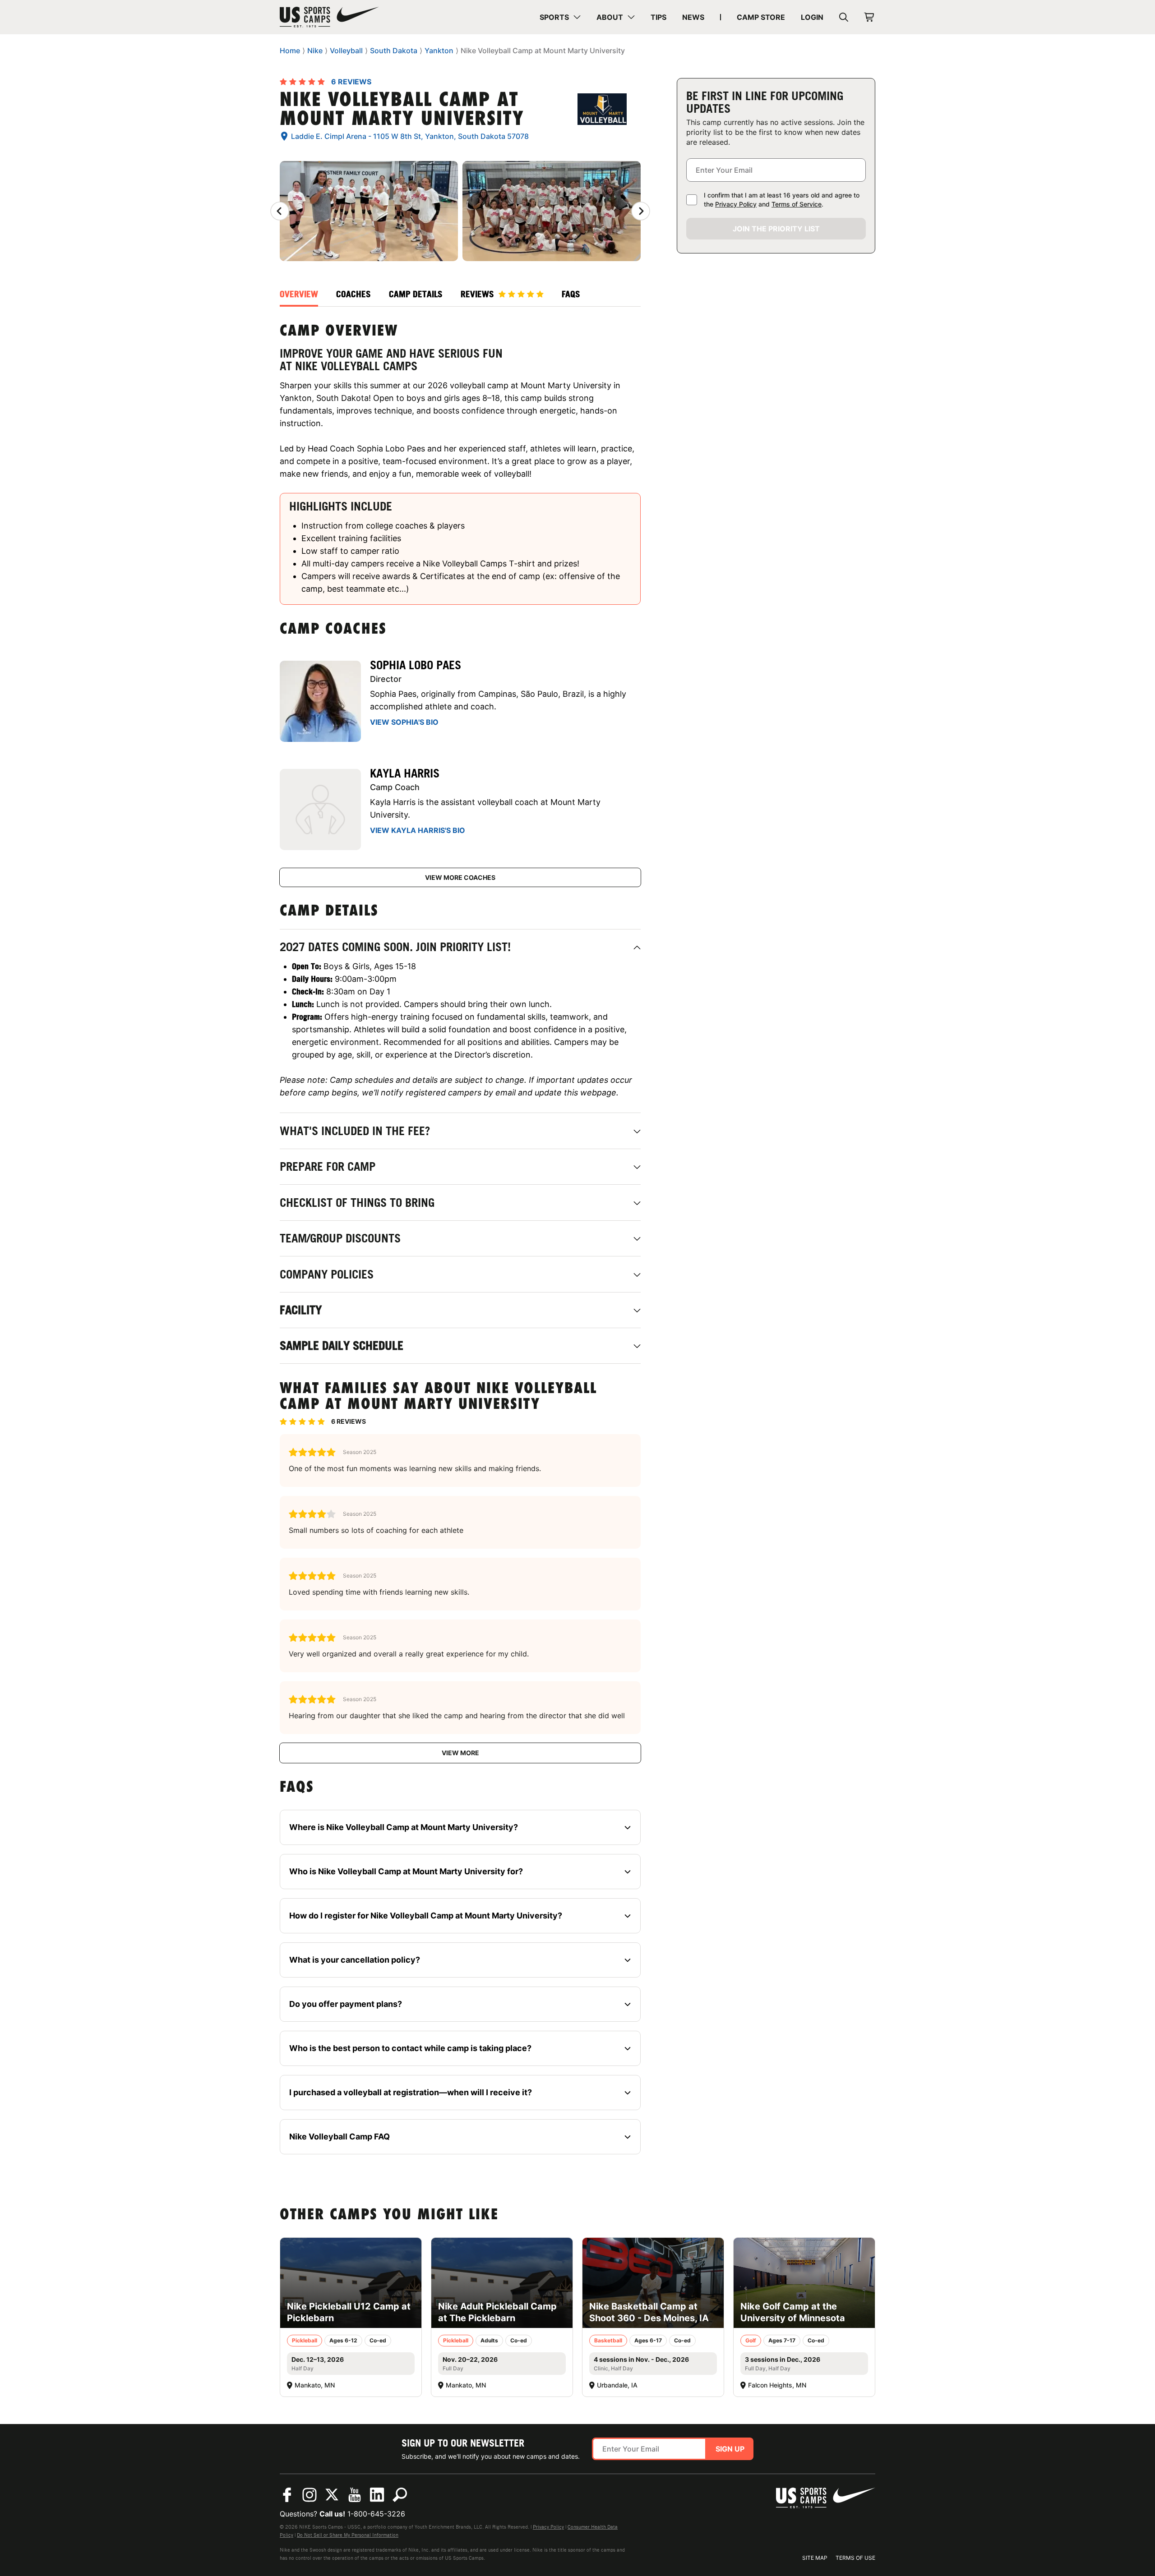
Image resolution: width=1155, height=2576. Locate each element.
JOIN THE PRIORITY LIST (776, 229)
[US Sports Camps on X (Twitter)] (332, 2495)
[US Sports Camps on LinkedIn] (377, 2495)
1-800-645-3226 (376, 2514)
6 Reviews (351, 82)
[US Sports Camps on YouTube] (355, 2495)
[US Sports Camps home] (329, 17)
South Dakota (394, 51)
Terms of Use (855, 2558)
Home (290, 51)
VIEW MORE (460, 1753)
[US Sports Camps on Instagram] (310, 2495)
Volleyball (346, 51)
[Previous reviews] (280, 211)
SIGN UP (730, 2449)
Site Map (815, 2558)
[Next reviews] (641, 211)
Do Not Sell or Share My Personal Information (348, 2535)
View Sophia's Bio (404, 722)
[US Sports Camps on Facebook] (287, 2495)
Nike (315, 51)
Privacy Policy (736, 204)
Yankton (439, 51)
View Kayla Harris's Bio (418, 830)
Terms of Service (797, 204)
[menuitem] (560, 17)
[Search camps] (400, 2495)
